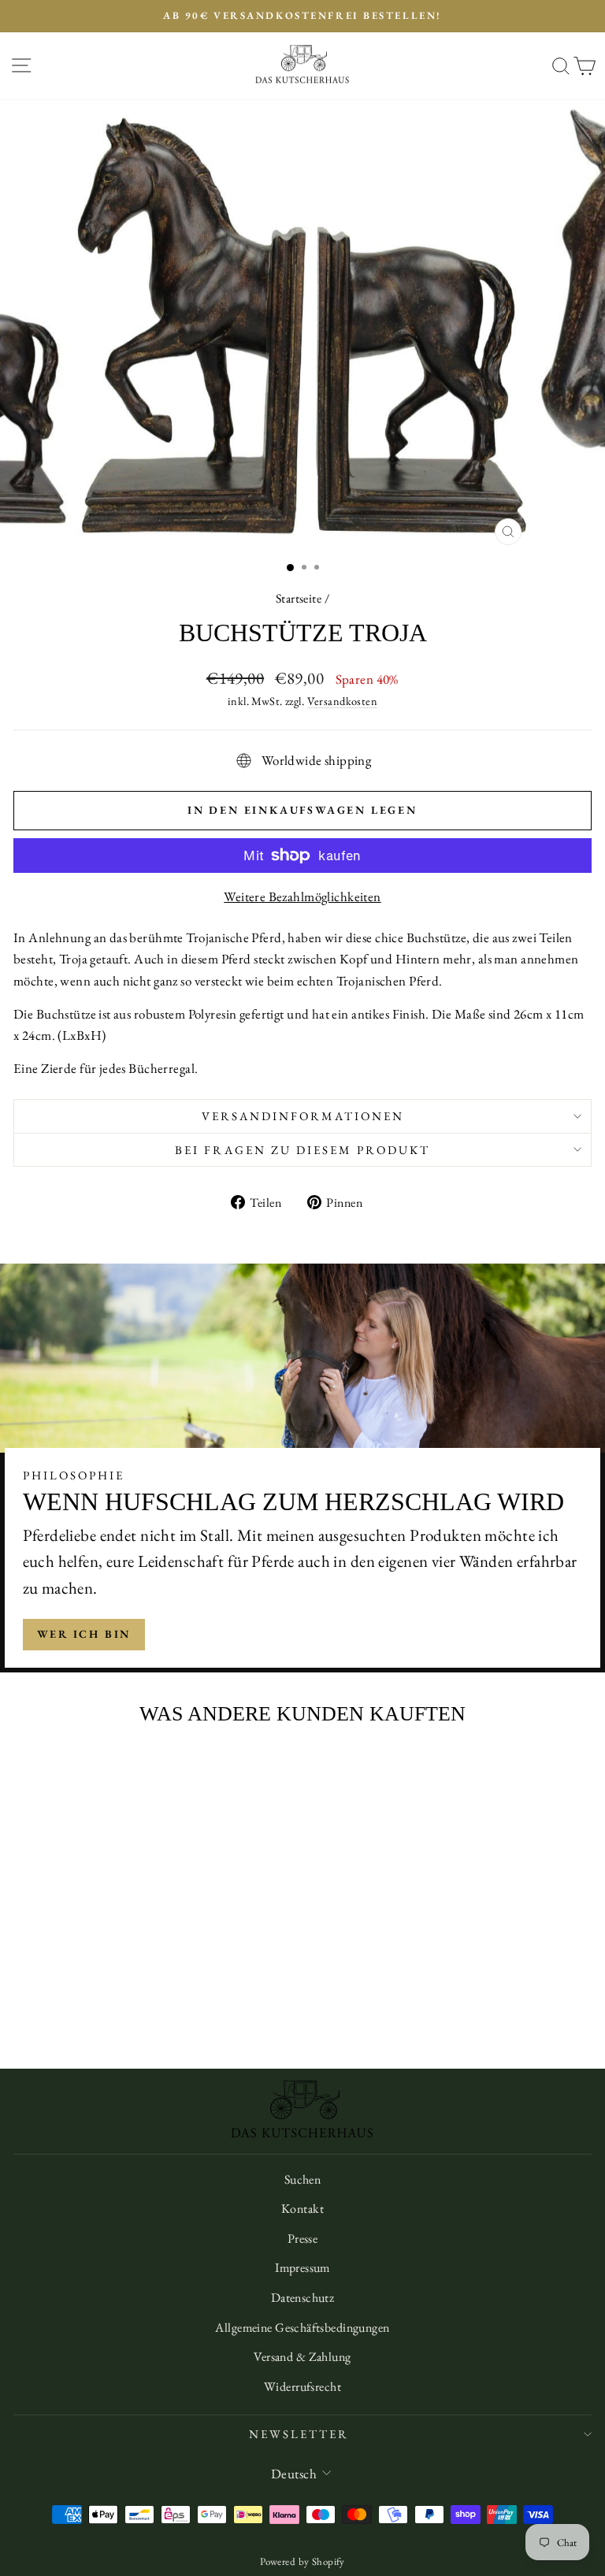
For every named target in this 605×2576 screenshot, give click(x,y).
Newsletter (299, 2434)
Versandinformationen (303, 1116)
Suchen (303, 2179)
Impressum (302, 2268)
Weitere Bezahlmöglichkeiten (302, 896)
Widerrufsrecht (302, 2387)
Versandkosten (343, 701)
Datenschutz (303, 2298)
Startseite (299, 598)
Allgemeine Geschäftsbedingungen (302, 2327)
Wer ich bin (84, 1634)
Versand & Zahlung (302, 2357)
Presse (303, 2238)
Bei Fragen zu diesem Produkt (302, 1150)
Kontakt (302, 2209)
